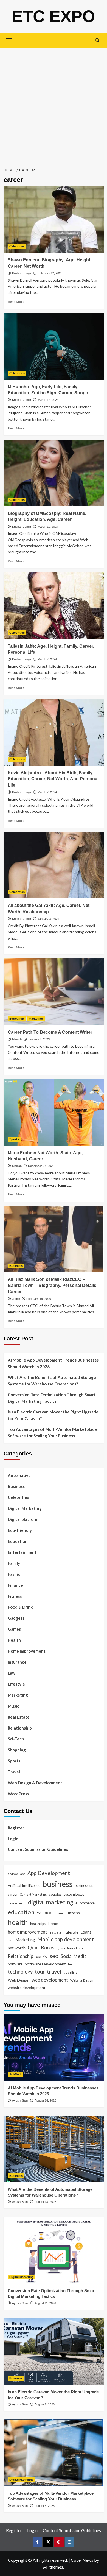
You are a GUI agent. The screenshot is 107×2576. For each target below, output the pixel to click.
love (10, 1940)
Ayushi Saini (20, 2100)
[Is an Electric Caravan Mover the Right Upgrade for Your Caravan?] (54, 2351)
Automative (19, 1475)
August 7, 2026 (45, 2404)
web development (50, 1980)
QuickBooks (41, 1948)
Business (16, 1266)
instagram (56, 1932)
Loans (86, 1932)
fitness (74, 1913)
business (57, 1884)
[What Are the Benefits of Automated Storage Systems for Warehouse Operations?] (54, 2149)
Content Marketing (33, 1894)
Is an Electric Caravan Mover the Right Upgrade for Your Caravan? (53, 1415)
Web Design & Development (35, 1783)
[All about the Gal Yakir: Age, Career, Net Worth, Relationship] (54, 865)
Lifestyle (16, 1684)
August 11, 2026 (45, 2303)
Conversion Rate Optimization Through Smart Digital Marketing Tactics (52, 1398)
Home (53, 1923)
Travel (14, 1772)
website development (27, 1987)
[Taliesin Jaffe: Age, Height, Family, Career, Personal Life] (54, 606)
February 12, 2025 (50, 273)
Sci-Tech (16, 1739)
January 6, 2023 (39, 1039)
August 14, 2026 (45, 2100)
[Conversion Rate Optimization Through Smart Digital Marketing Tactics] (54, 2250)
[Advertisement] (54, 105)
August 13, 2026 (45, 2202)
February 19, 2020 (39, 1299)
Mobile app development (66, 1939)
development (17, 1903)
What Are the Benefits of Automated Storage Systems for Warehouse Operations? (52, 1381)
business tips (85, 1885)
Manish (17, 1039)
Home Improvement (27, 1651)
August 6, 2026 (45, 2506)
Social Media (74, 1956)
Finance (15, 1585)
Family (14, 1563)
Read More (16, 302)
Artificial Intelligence (24, 1885)
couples (55, 1894)
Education (17, 1019)
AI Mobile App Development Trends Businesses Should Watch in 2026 (53, 1363)
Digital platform (23, 1519)
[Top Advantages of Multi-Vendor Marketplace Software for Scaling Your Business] (54, 2453)
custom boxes (74, 1894)
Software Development (45, 1964)
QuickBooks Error (70, 1948)
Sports (14, 1139)
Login (13, 1839)
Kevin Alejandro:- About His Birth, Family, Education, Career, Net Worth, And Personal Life (53, 779)
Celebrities (17, 246)
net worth (17, 1948)
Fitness (15, 1596)
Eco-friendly (20, 1530)
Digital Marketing (25, 1508)
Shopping (17, 1750)
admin (16, 1299)
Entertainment (22, 1552)
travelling (71, 1972)
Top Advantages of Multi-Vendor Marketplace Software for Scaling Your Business (52, 1432)
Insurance (17, 1662)
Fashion (15, 1574)
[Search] (98, 40)
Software (15, 1964)
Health (14, 1640)
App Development (49, 1873)
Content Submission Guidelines (38, 1849)
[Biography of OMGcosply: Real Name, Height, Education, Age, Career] (54, 473)
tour (40, 1972)
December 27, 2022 (41, 1166)
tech (71, 1964)
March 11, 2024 (48, 527)
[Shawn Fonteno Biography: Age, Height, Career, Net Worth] (54, 220)
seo (54, 1956)
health (18, 1922)
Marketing (36, 1019)
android (13, 1874)
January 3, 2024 (48, 919)
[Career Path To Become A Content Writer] (54, 992)
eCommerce (85, 1903)
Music (13, 1706)
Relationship (20, 1728)
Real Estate (19, 1717)
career (13, 1894)
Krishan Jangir (22, 273)
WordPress (18, 1794)
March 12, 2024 (48, 400)
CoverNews (82, 2560)
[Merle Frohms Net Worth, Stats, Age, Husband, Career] (54, 1112)
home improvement (27, 1932)
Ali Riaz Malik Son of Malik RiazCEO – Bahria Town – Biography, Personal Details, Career (53, 1286)
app (23, 1874)
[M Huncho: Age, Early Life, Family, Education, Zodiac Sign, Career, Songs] (54, 346)
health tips (38, 1924)
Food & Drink (20, 1607)
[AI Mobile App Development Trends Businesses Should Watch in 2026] (54, 2048)
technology (20, 1972)
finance (60, 1913)
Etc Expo (54, 16)
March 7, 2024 (47, 659)
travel (54, 1971)
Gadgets (16, 1618)
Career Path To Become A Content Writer (50, 1032)
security (41, 1957)
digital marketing (51, 1902)
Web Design (19, 1980)
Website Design (82, 1980)
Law (12, 1673)
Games (14, 1629)
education (21, 1912)
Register (16, 1828)
